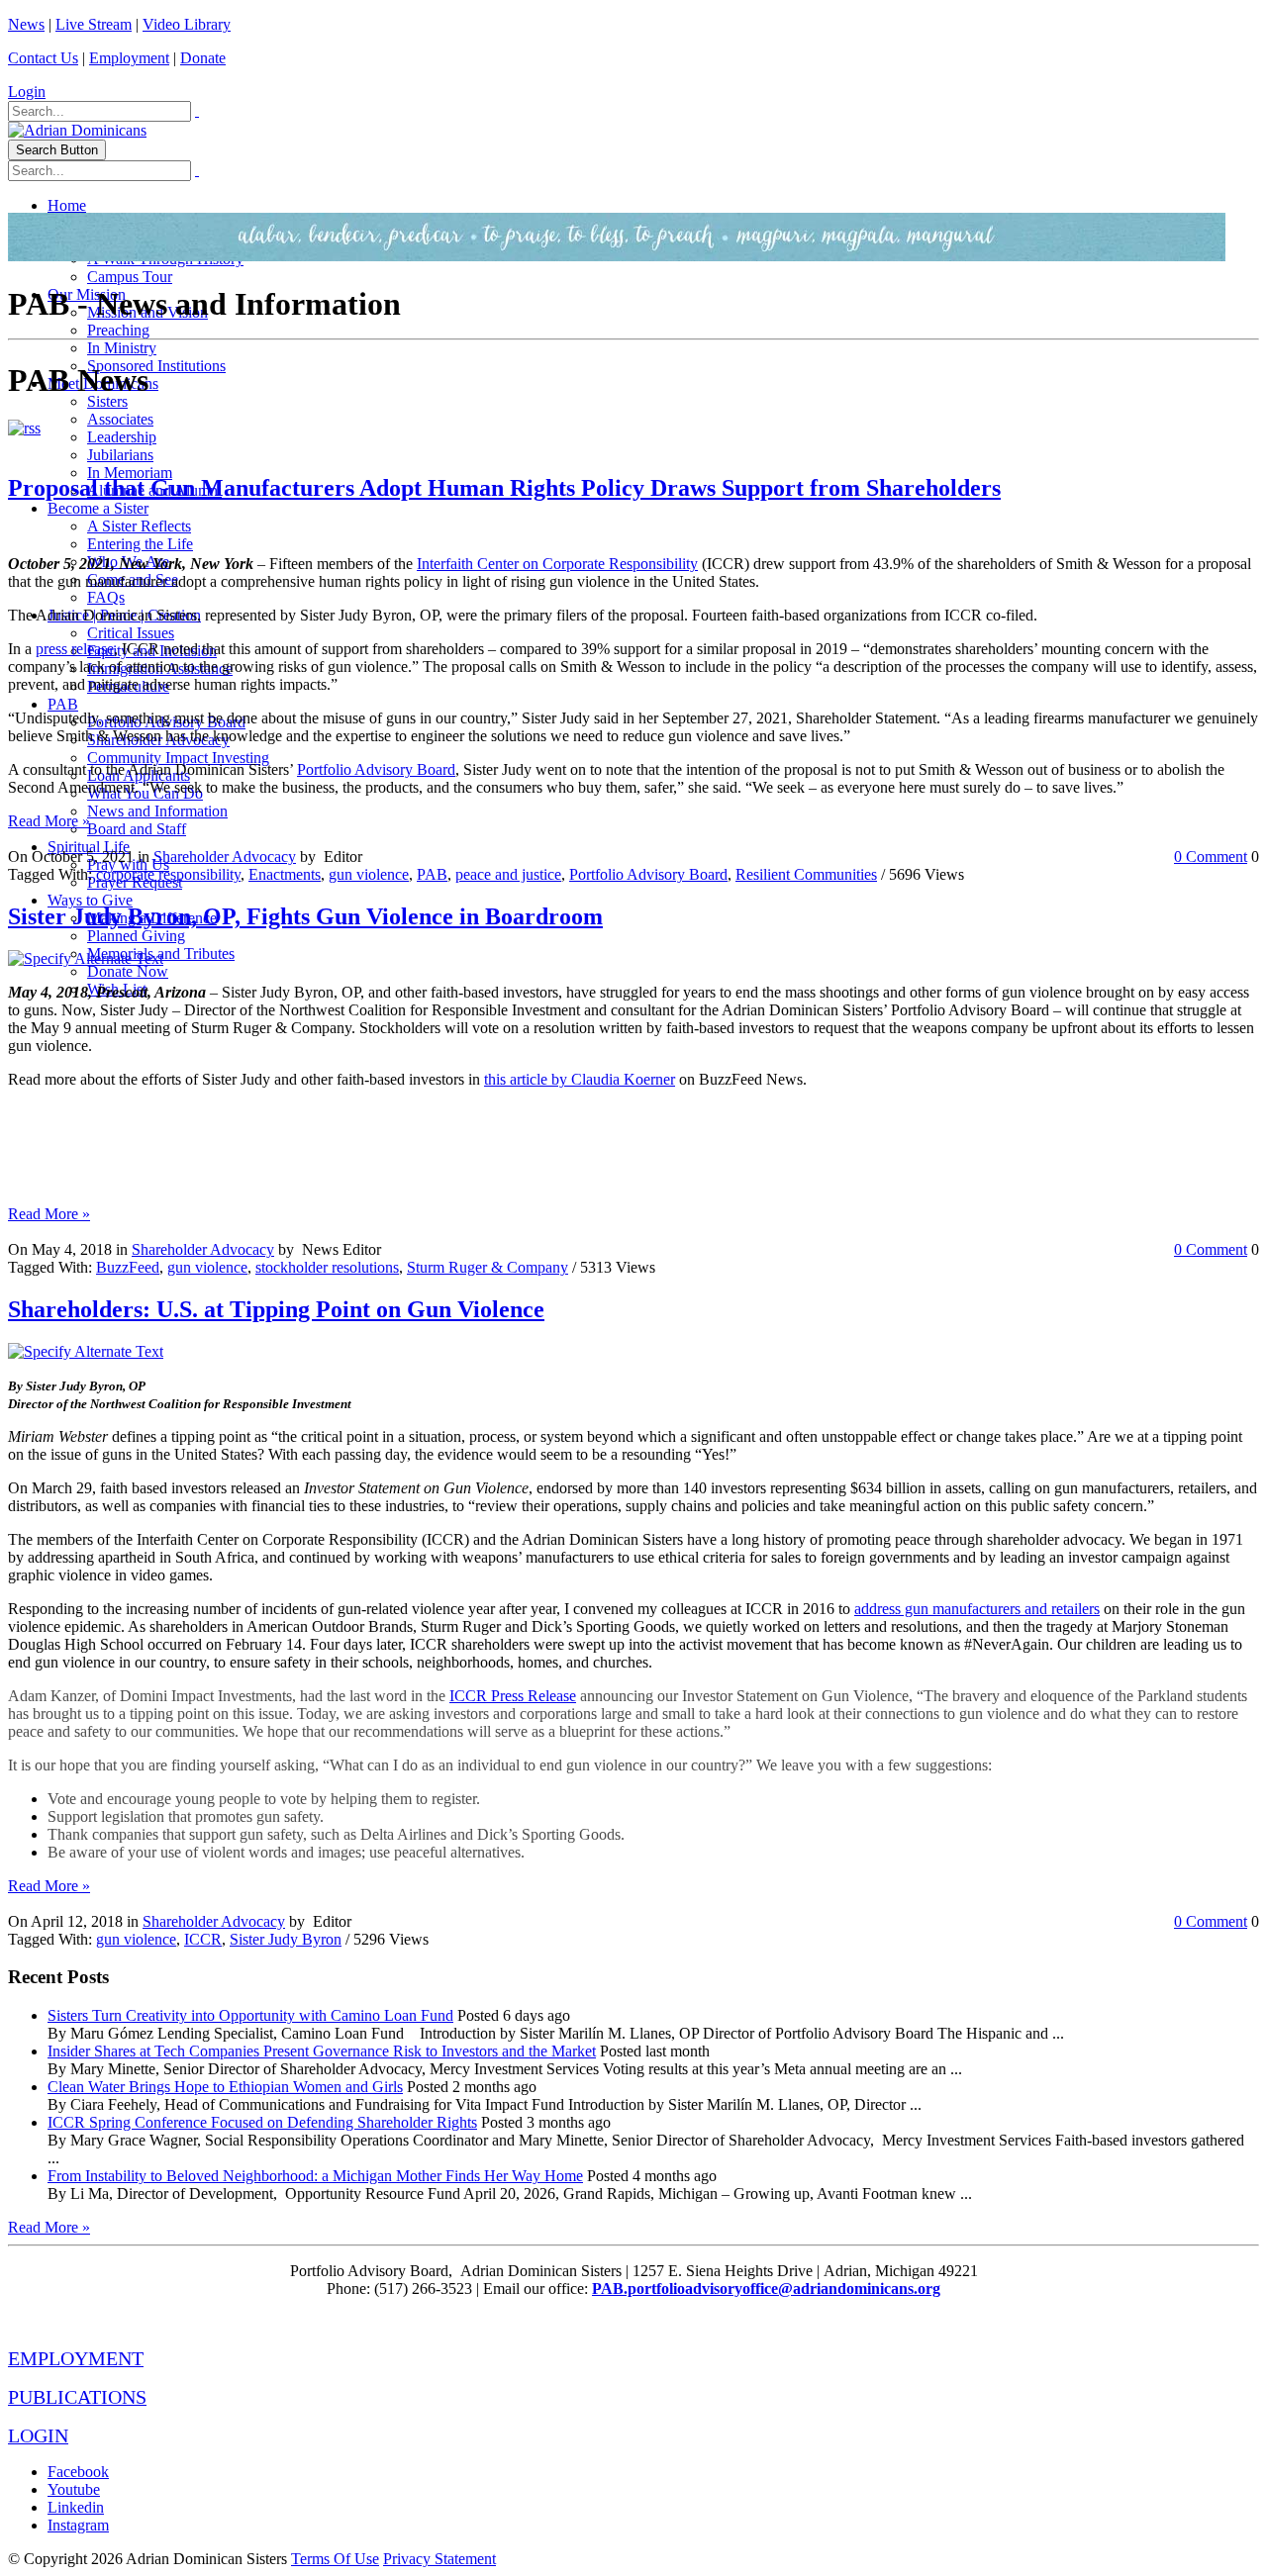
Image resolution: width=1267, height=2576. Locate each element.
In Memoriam (130, 473)
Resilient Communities (806, 874)
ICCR (203, 1939)
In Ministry (122, 348)
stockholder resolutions (327, 1267)
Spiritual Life (89, 847)
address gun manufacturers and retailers (977, 1609)
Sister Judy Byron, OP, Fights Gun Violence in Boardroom (305, 916)
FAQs (106, 597)
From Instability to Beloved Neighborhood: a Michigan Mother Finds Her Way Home (315, 2176)
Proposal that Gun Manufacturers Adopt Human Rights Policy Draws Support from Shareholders (504, 488)
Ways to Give (90, 900)
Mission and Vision (147, 312)
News (26, 24)
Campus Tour (130, 277)
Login (27, 92)
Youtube (74, 2489)
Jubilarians (120, 455)
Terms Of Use (335, 2559)
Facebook (78, 2472)
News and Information (157, 811)
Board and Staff (137, 829)
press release (75, 649)
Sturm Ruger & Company (487, 1267)
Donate (203, 58)
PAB (63, 704)
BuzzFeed (128, 1267)
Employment (129, 58)
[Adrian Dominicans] (77, 130)
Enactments (285, 874)
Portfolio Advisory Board (376, 769)
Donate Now (128, 971)
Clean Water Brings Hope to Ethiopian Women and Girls (225, 2087)
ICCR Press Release (513, 1696)
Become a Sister (98, 508)
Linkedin (76, 2507)
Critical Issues (131, 633)
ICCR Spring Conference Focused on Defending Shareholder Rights (262, 2122)
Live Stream (94, 24)
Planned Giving (136, 936)
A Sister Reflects (139, 526)
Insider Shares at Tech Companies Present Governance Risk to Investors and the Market (322, 2051)
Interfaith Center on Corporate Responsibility (557, 564)
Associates (120, 419)
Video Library (187, 24)
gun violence (369, 874)
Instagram (78, 2525)
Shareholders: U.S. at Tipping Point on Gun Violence (276, 1309)
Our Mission (87, 294)
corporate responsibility (168, 874)
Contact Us (43, 58)
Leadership (122, 437)
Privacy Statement (439, 2559)
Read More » (49, 821)
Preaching (118, 330)
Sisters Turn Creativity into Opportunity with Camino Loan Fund (250, 2015)
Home (67, 205)
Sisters (107, 401)
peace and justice (508, 874)
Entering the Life (140, 544)
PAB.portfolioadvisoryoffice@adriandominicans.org (766, 2289)
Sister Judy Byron (286, 1939)
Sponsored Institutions (156, 366)
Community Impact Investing (178, 758)
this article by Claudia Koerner (580, 1079)
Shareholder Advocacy (225, 857)
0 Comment (1211, 857)
